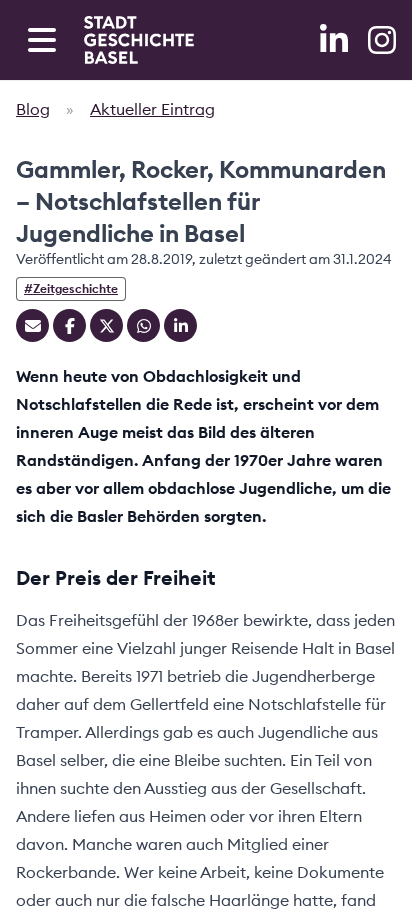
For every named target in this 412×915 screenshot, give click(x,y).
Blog (33, 109)
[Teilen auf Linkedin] (180, 325)
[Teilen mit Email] (32, 325)
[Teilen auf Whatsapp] (143, 325)
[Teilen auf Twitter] (106, 325)
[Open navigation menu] (42, 40)
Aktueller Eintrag (152, 109)
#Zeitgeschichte (71, 288)
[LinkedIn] (336, 40)
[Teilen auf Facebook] (69, 325)
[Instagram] (382, 40)
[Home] (139, 40)
